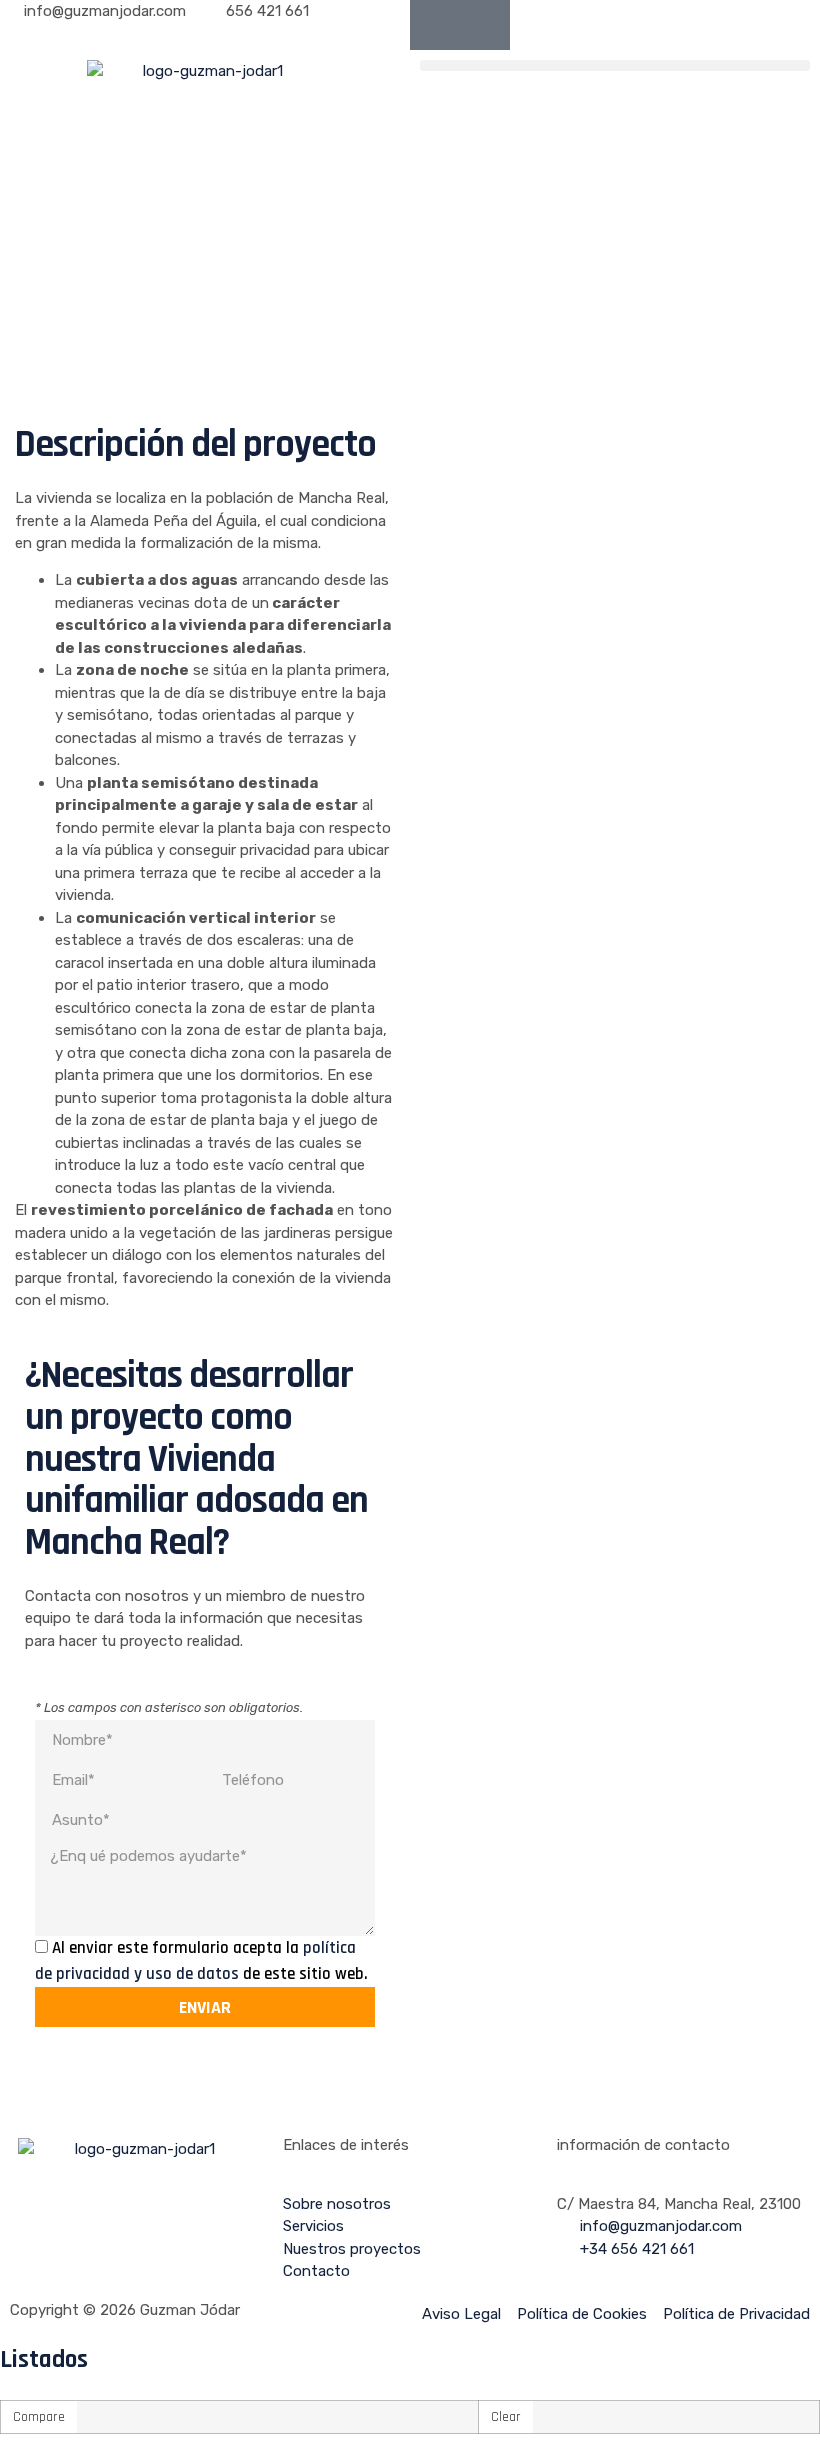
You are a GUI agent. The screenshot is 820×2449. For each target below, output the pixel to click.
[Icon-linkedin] (485, 25)
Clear (506, 2417)
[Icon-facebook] (435, 25)
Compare (39, 2417)
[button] (615, 65)
